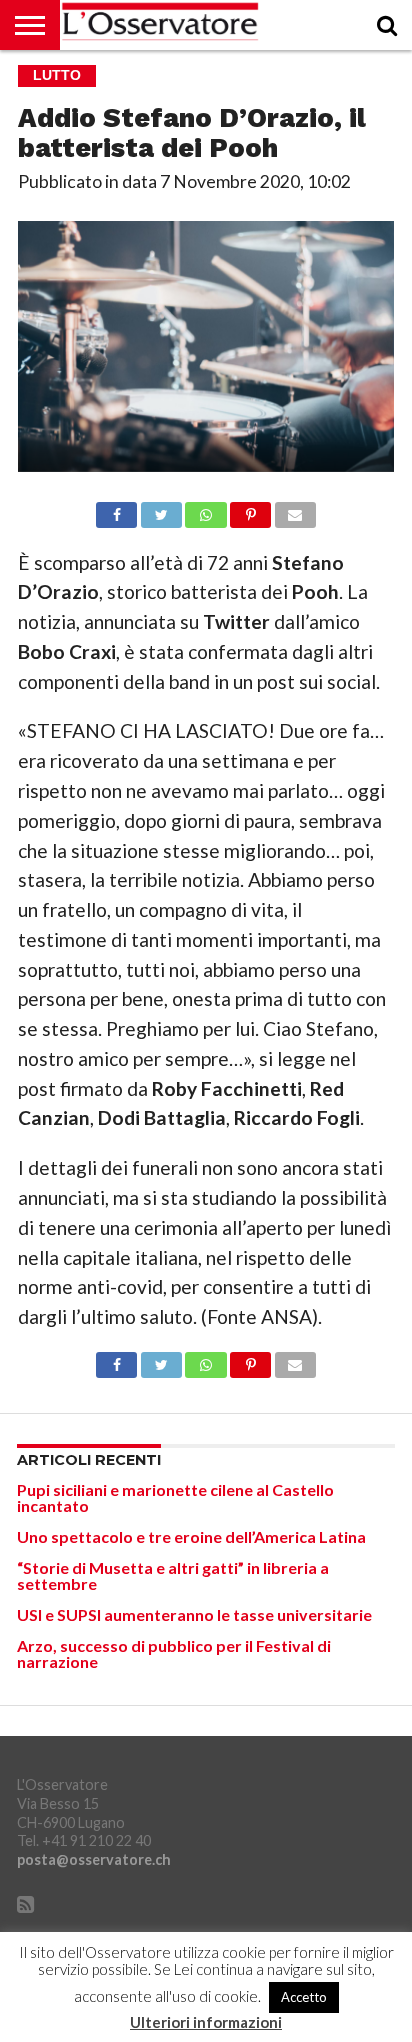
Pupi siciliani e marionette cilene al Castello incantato (175, 1497)
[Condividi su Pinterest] (251, 509)
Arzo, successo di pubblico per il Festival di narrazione (174, 1653)
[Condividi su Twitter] (161, 509)
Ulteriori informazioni (206, 2022)
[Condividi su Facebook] (116, 509)
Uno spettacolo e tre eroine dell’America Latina (191, 1536)
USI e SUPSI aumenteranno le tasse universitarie (194, 1614)
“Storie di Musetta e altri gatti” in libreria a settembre (173, 1575)
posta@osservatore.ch (94, 1859)
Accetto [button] (304, 1997)
